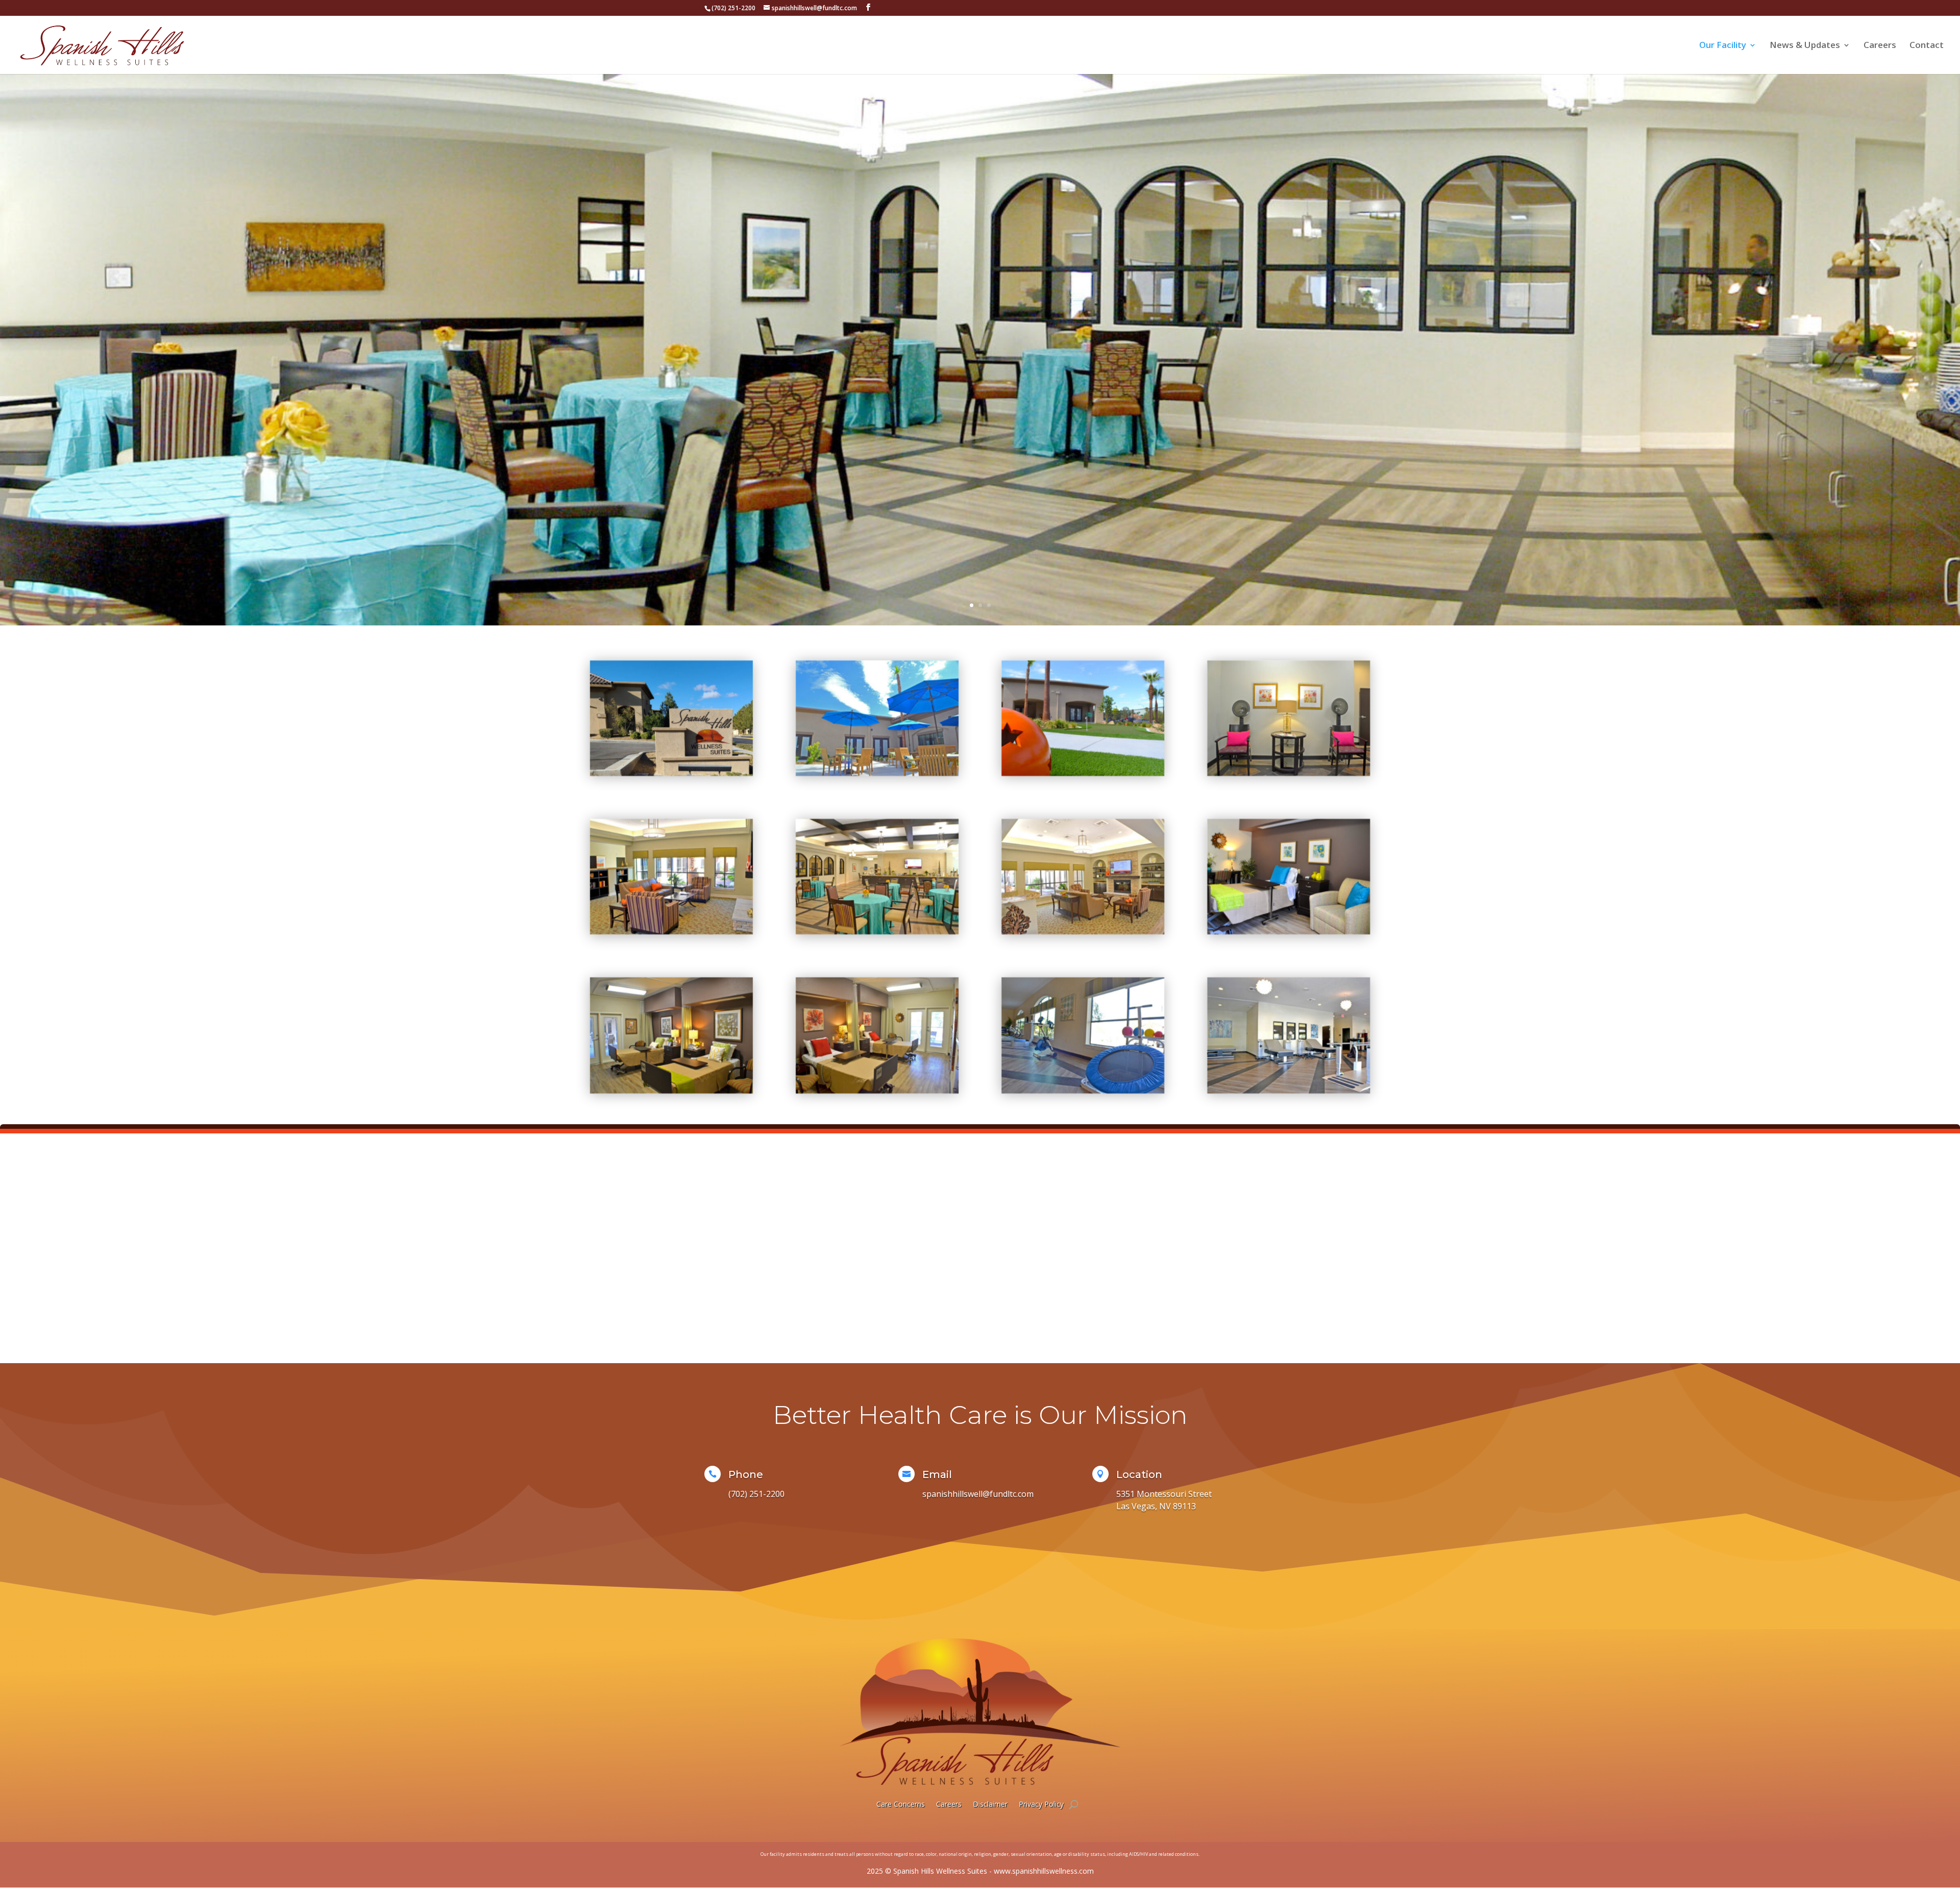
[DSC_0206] (671, 931)
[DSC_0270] (877, 931)
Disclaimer (990, 1804)
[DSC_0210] (1083, 931)
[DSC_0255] (1083, 1090)
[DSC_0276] (877, 1090)
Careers (1880, 46)
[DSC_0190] (877, 772)
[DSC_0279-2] (671, 1090)
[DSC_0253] (1289, 1090)
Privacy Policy (1041, 1804)
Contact (1927, 46)
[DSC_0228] (1083, 772)
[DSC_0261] (1289, 772)
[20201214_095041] (671, 772)
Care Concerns (901, 1804)
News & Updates (1805, 46)
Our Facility (1723, 46)
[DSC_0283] (1289, 931)
